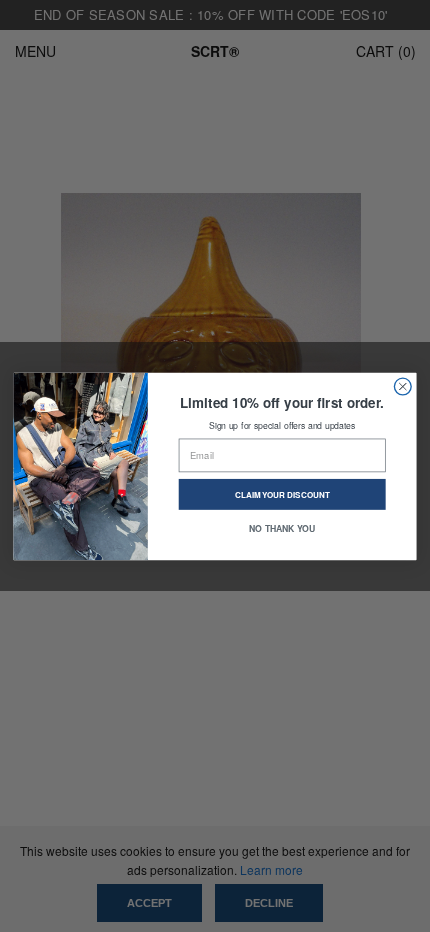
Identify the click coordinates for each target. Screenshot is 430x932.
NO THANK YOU (282, 527)
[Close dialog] (402, 386)
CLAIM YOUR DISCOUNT (282, 494)
